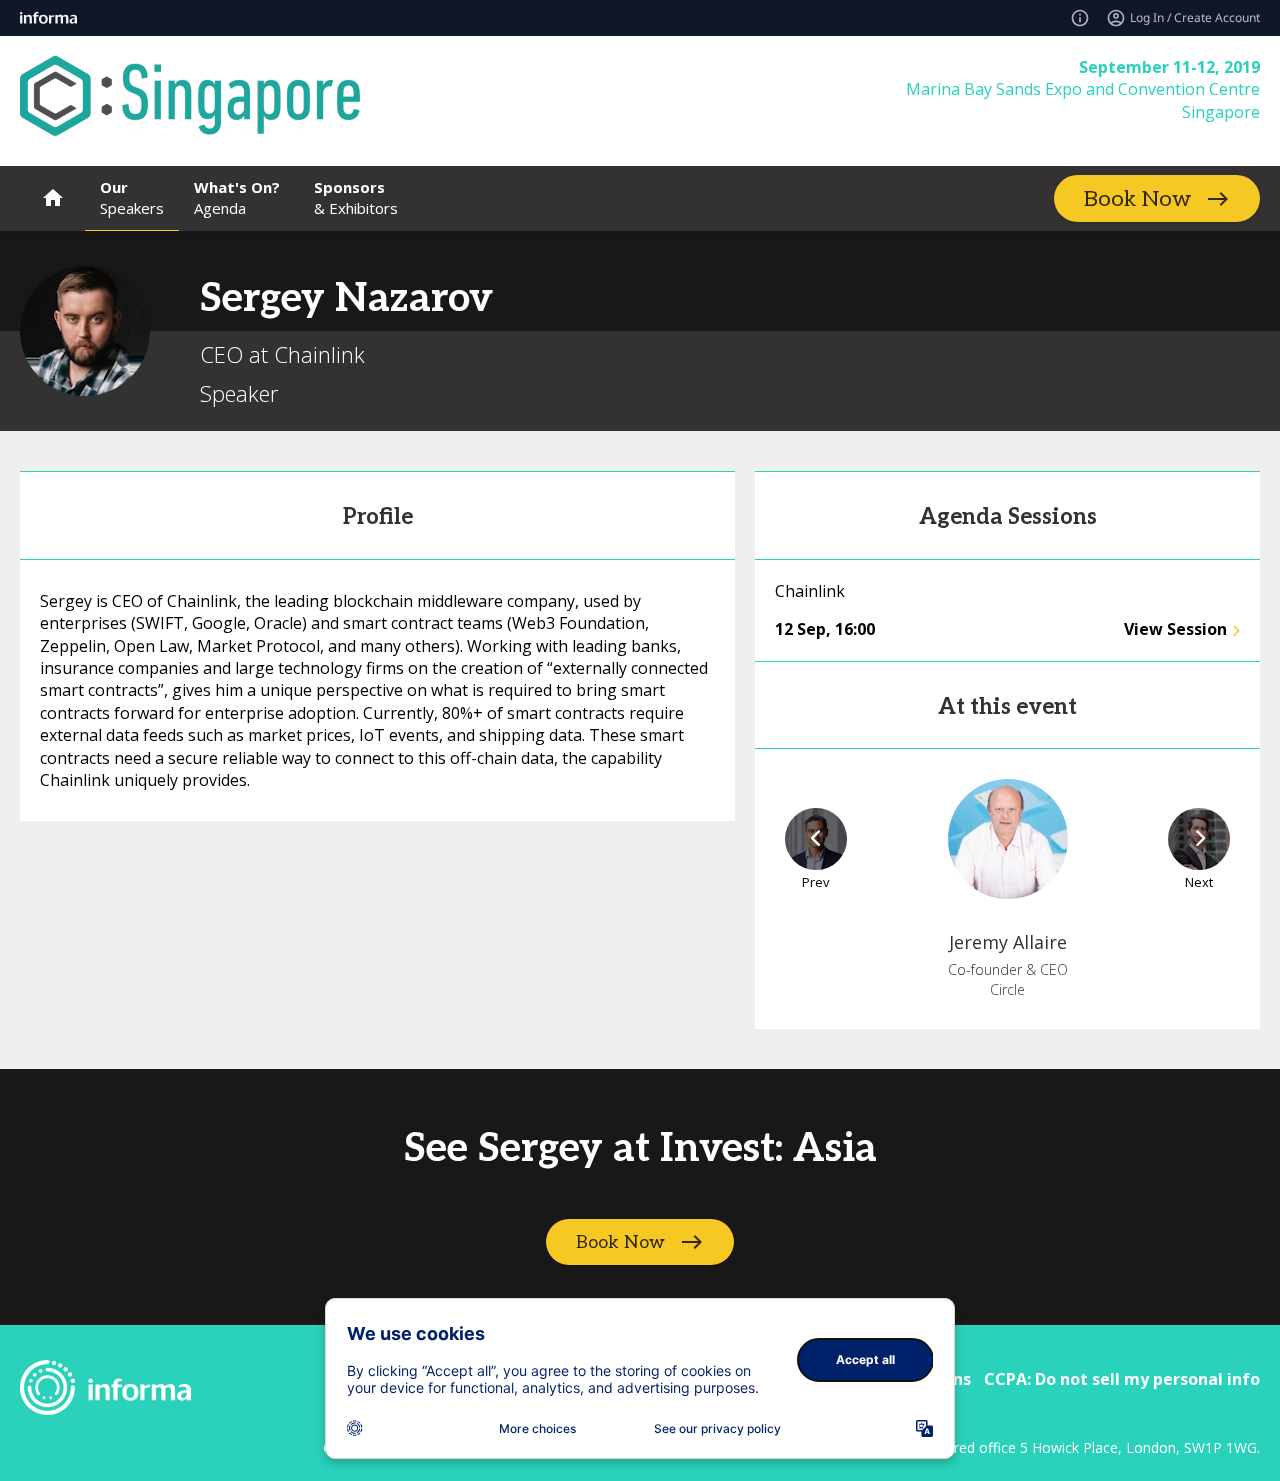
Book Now (1137, 199)
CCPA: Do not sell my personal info (1122, 1379)
